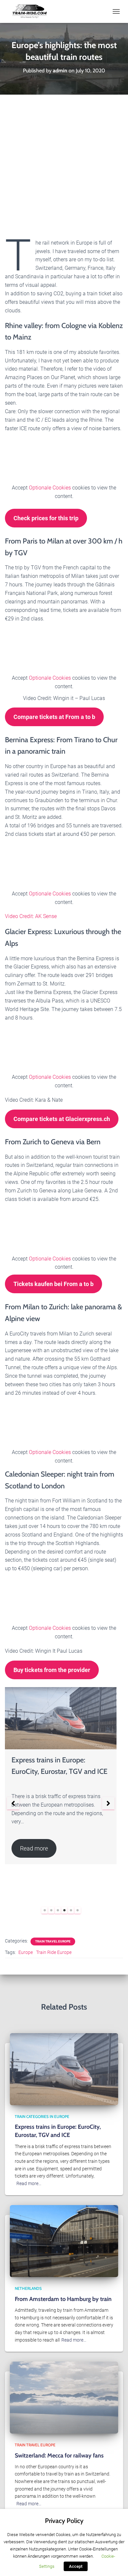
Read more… (29, 2183)
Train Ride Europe (54, 1952)
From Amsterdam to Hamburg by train (63, 2299)
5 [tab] (71, 1910)
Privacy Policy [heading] (64, 2521)
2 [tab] (51, 1910)
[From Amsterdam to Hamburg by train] (64, 2241)
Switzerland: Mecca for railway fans (59, 2456)
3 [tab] (58, 1910)
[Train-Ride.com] (32, 11)
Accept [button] (76, 2566)
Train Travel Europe (53, 1941)
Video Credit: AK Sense (31, 916)
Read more (34, 1848)
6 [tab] (77, 1910)
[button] (13, 1803)
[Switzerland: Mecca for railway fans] (64, 2397)
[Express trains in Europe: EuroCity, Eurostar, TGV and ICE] (64, 2069)
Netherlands (28, 2288)
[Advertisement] (64, 162)
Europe (26, 1952)
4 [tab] (64, 1910)
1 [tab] (45, 1910)
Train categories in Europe (42, 2116)
